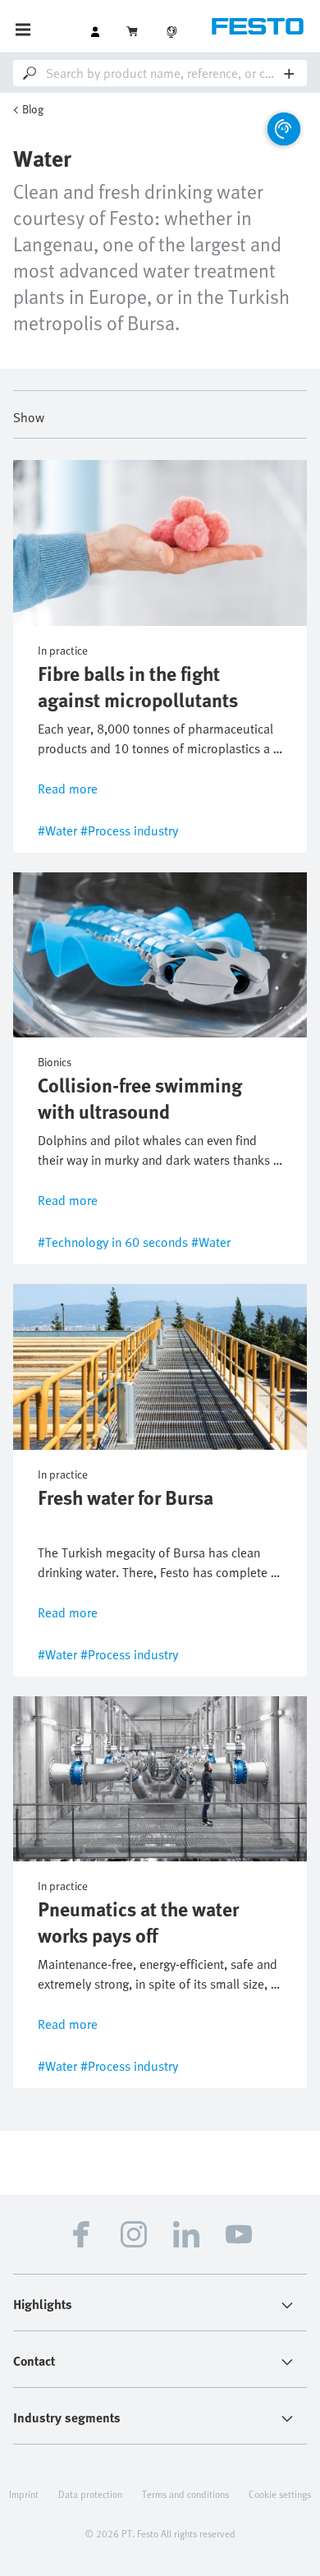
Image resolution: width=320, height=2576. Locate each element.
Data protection (90, 2494)
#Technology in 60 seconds (113, 1242)
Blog (33, 109)
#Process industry (129, 830)
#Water (57, 830)
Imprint (24, 2494)
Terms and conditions (185, 2494)
